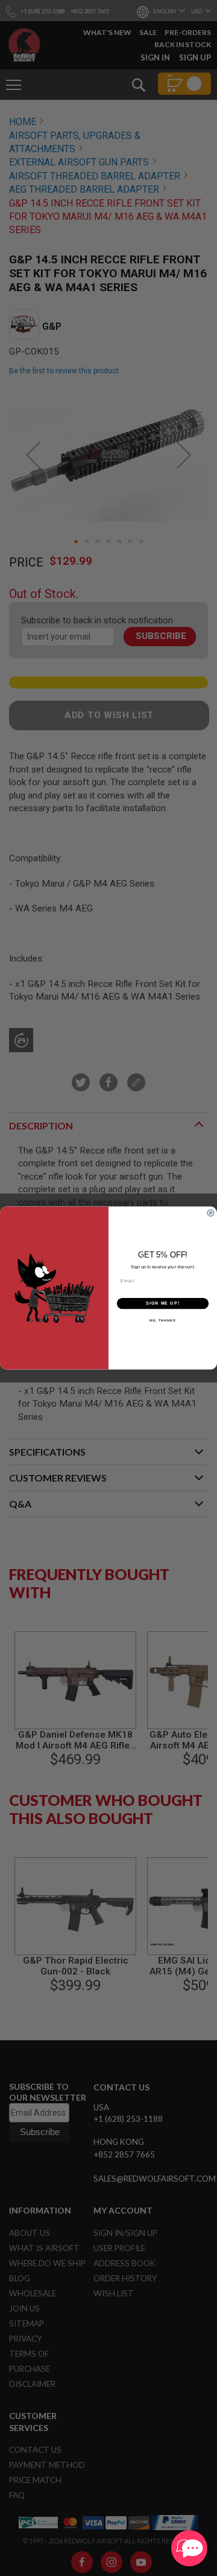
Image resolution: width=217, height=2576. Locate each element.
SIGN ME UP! (163, 1303)
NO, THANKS (163, 1320)
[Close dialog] (210, 1213)
